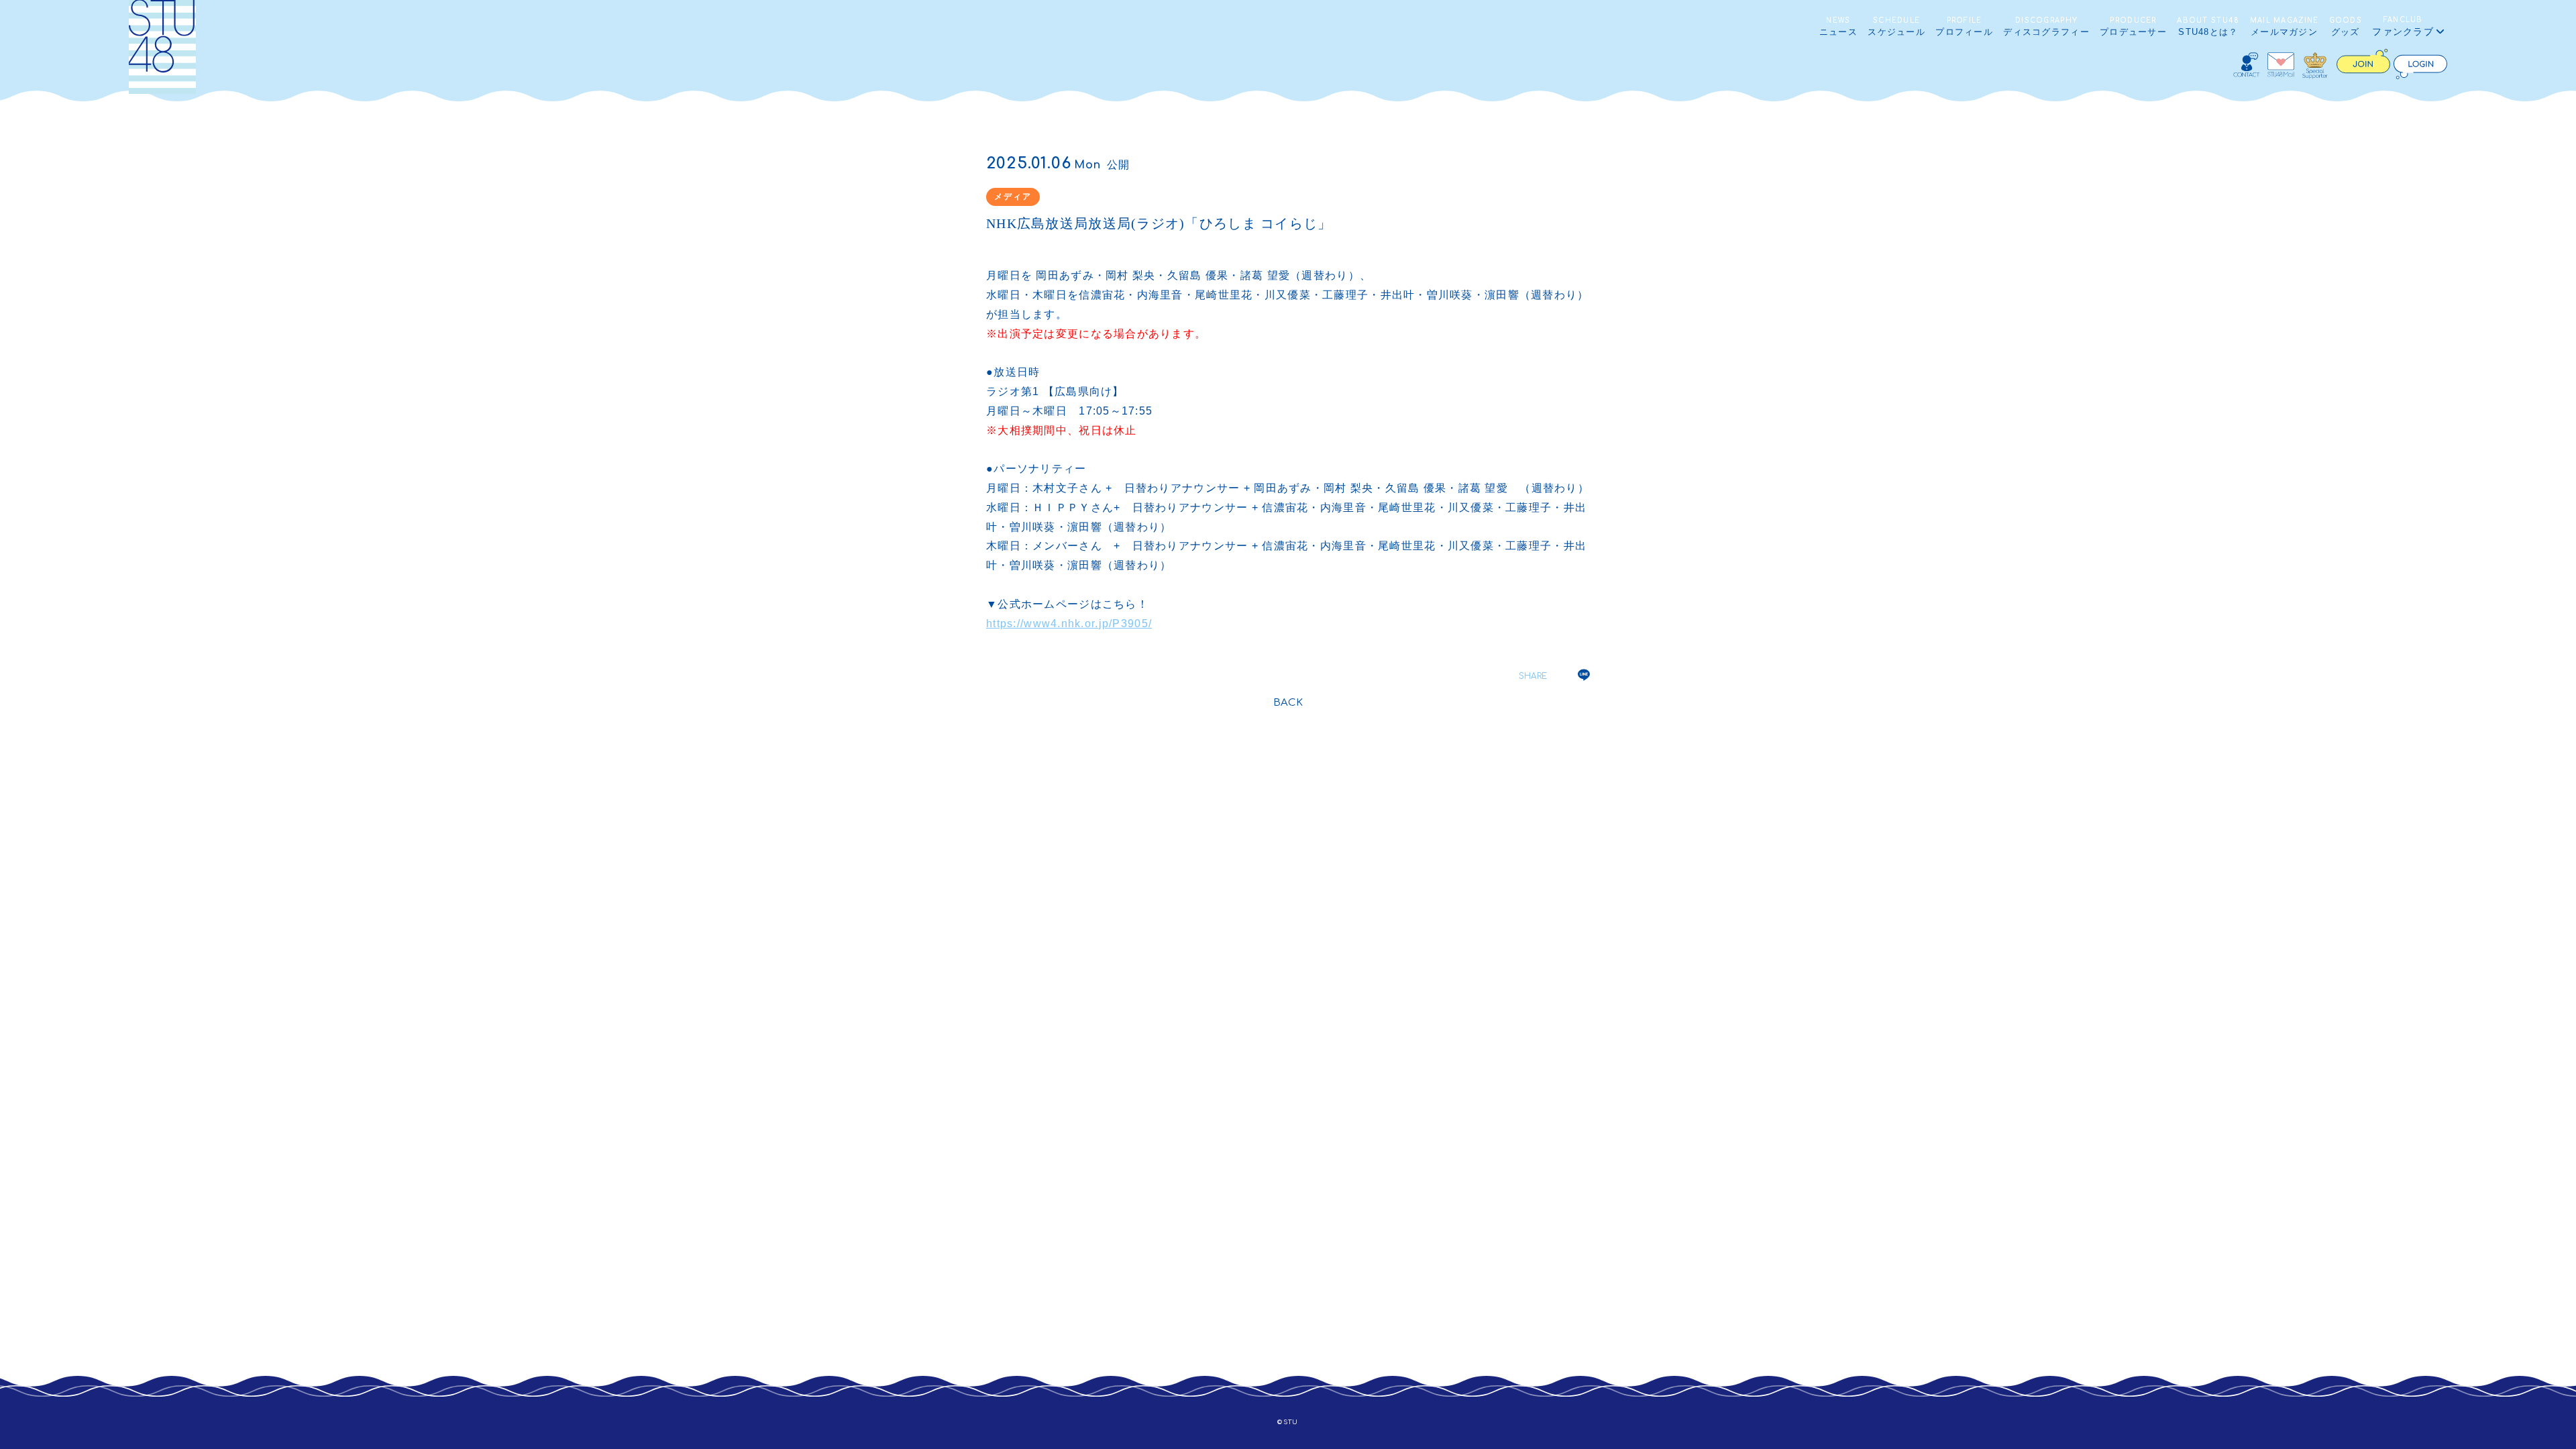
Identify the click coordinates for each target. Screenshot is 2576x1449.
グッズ (2346, 27)
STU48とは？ (2208, 27)
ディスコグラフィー (2046, 27)
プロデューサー (2133, 27)
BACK (1288, 703)
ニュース (1838, 27)
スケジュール (1896, 27)
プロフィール (1964, 27)
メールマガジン (2285, 27)
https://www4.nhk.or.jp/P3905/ (1069, 624)
